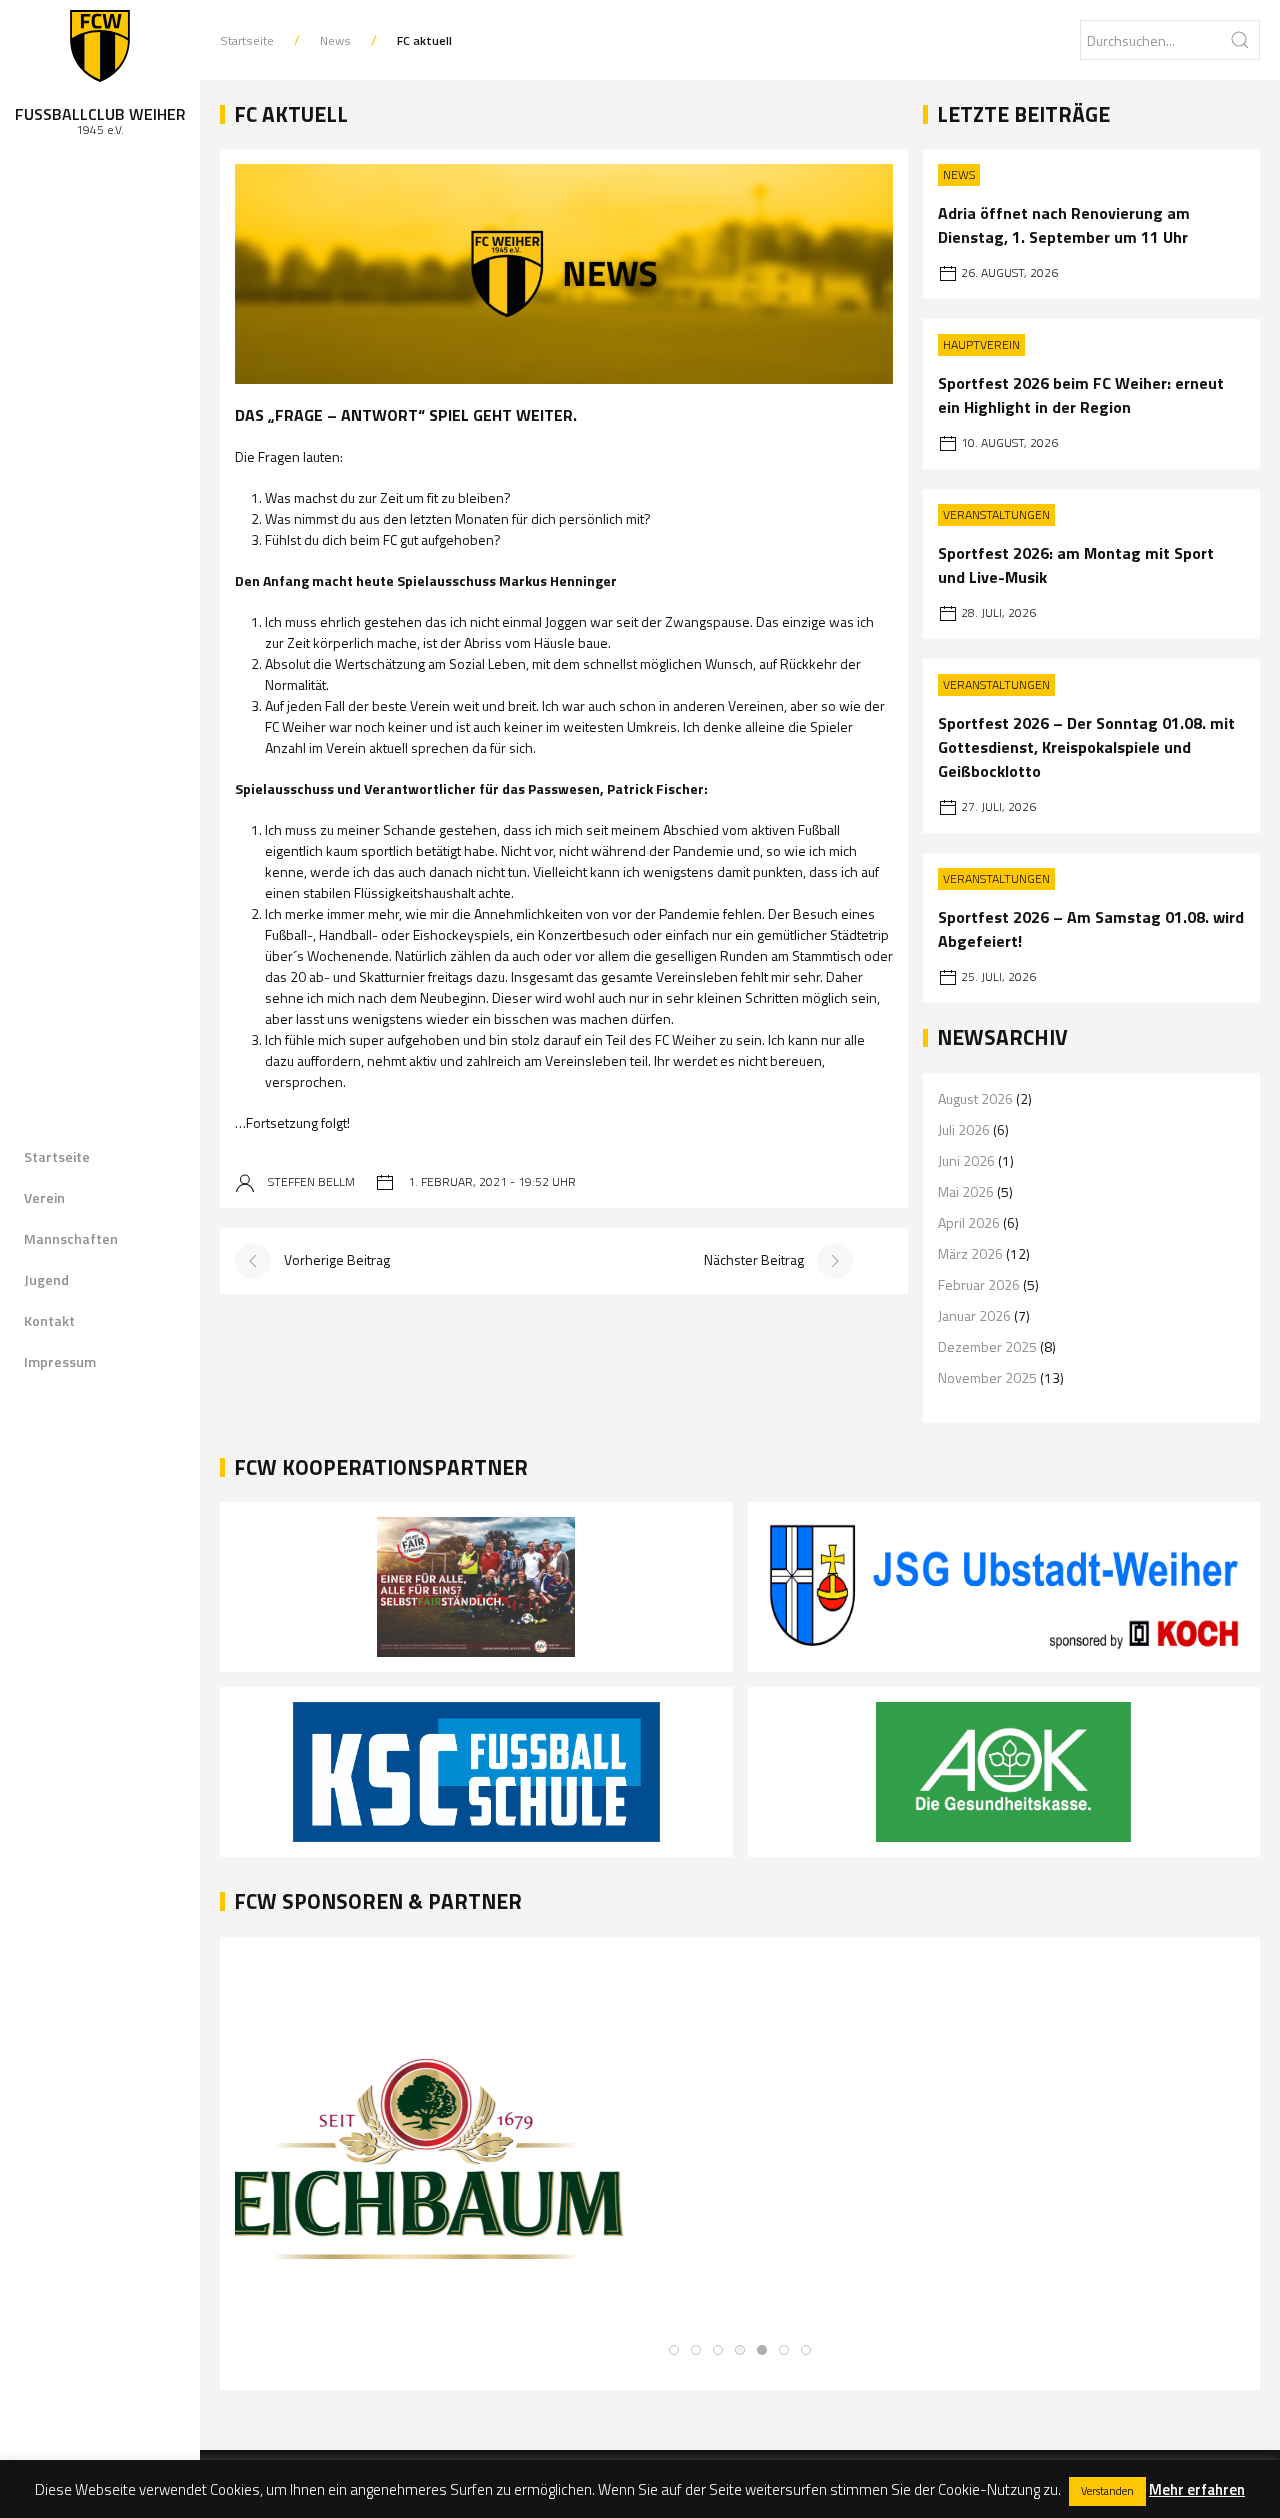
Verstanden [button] (1107, 2491)
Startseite (57, 1156)
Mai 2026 (966, 1191)
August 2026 (975, 1098)
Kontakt (49, 1320)
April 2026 (969, 1222)
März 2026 (970, 1253)
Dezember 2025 (987, 1346)
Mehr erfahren (1197, 2489)
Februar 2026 (979, 1284)
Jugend (46, 1279)
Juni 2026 (966, 1160)
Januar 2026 (974, 1315)
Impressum (60, 1361)
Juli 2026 (964, 1129)
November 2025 (987, 1377)
